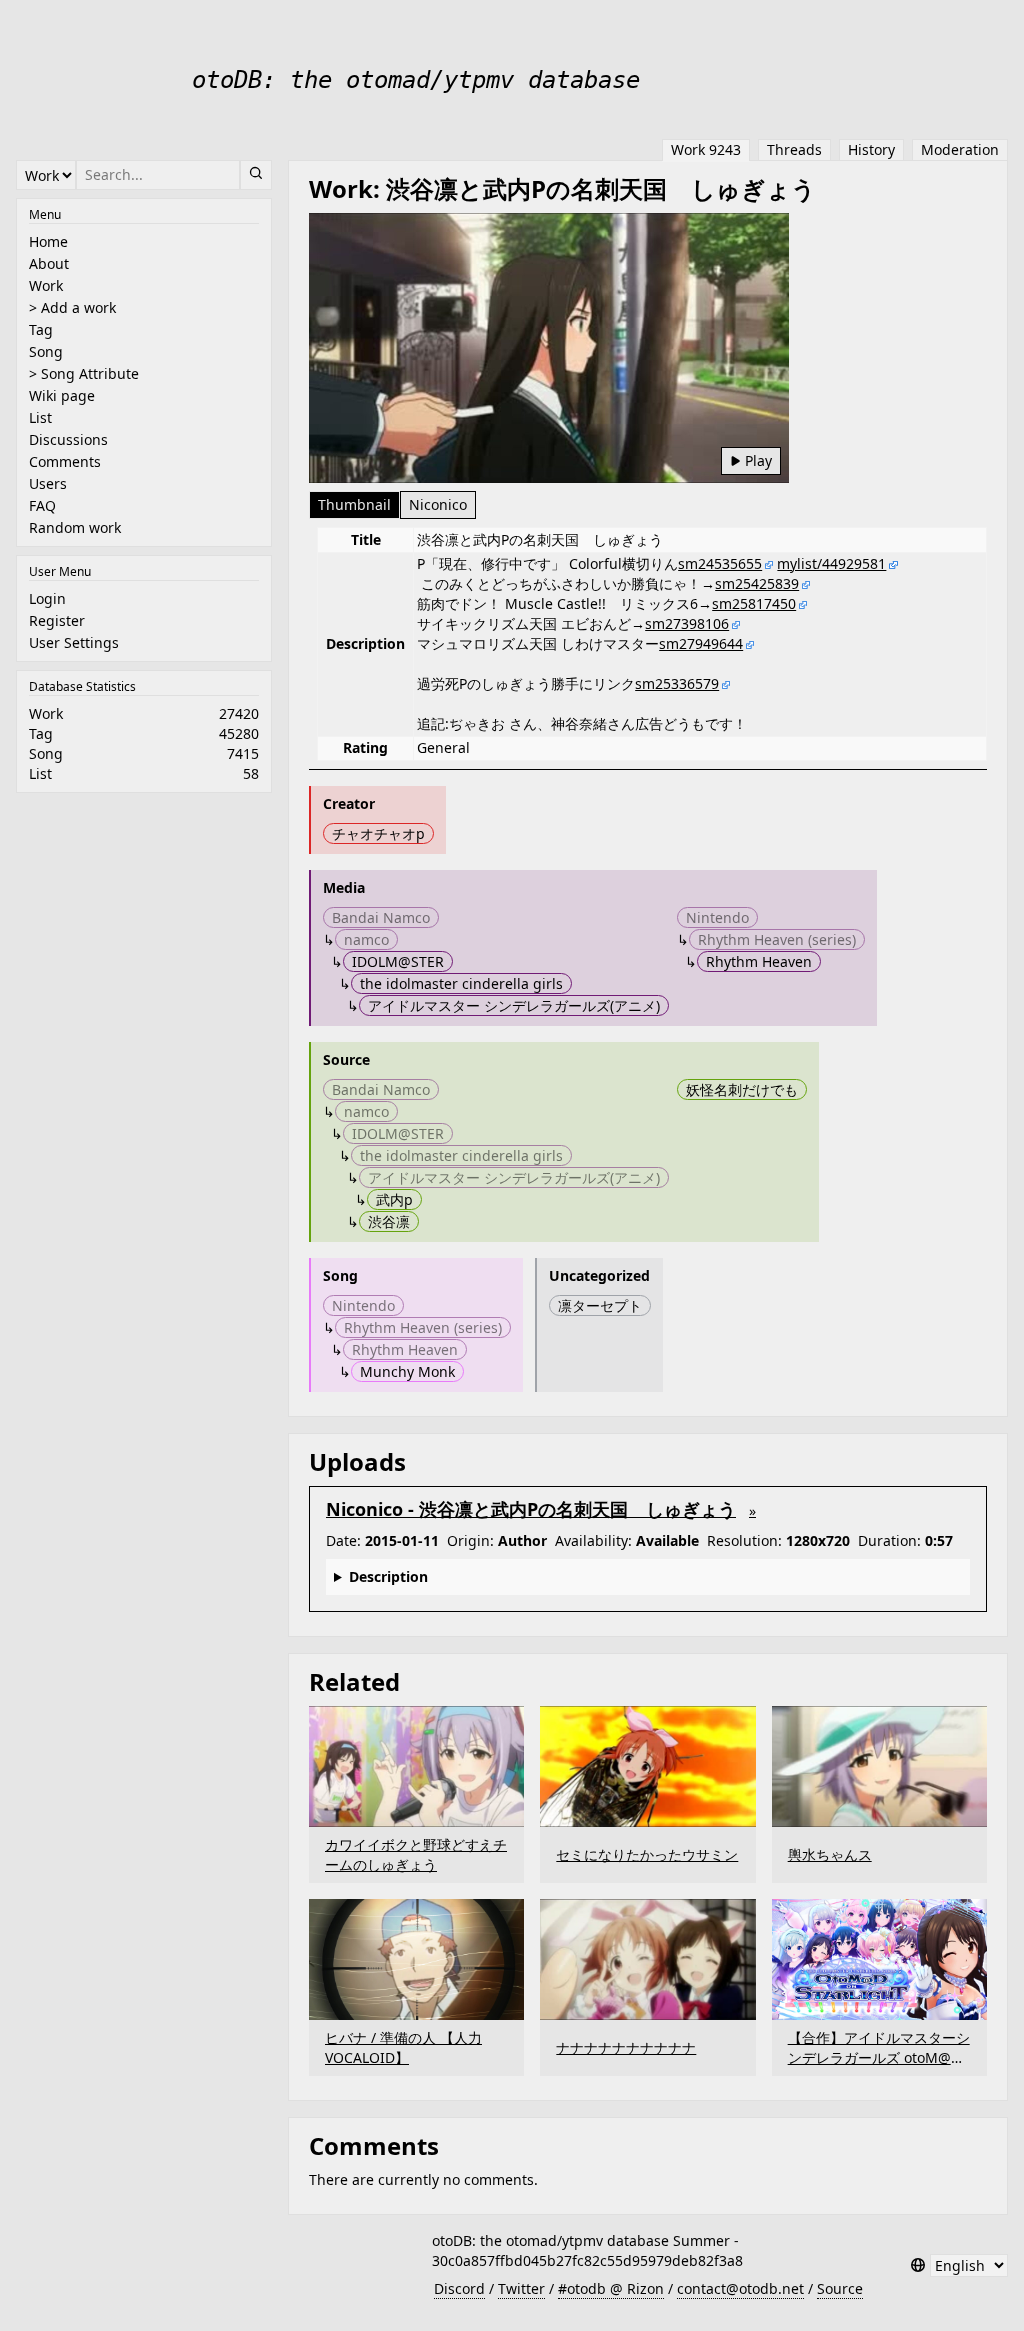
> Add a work (72, 307)
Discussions (68, 439)
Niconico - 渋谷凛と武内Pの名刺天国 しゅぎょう (531, 1509)
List (40, 417)
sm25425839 (757, 583)
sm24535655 (720, 563)
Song (46, 351)
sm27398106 (687, 623)
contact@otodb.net (740, 2288)
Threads (794, 149)
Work (46, 285)
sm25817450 (754, 603)
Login (47, 598)
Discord (459, 2288)
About (49, 263)
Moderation (960, 149)
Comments (65, 461)
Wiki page (62, 395)
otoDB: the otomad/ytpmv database (416, 80)
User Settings (74, 642)
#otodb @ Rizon (611, 2288)
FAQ (42, 505)
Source (840, 2288)
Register (57, 620)
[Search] (256, 175)
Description (388, 1576)
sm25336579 (677, 683)
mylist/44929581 (831, 563)
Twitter (521, 2288)
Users (48, 483)
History (871, 149)
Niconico (438, 504)
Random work (75, 527)
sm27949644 (701, 643)
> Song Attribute (84, 373)
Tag (41, 329)
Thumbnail (354, 504)
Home (48, 241)
